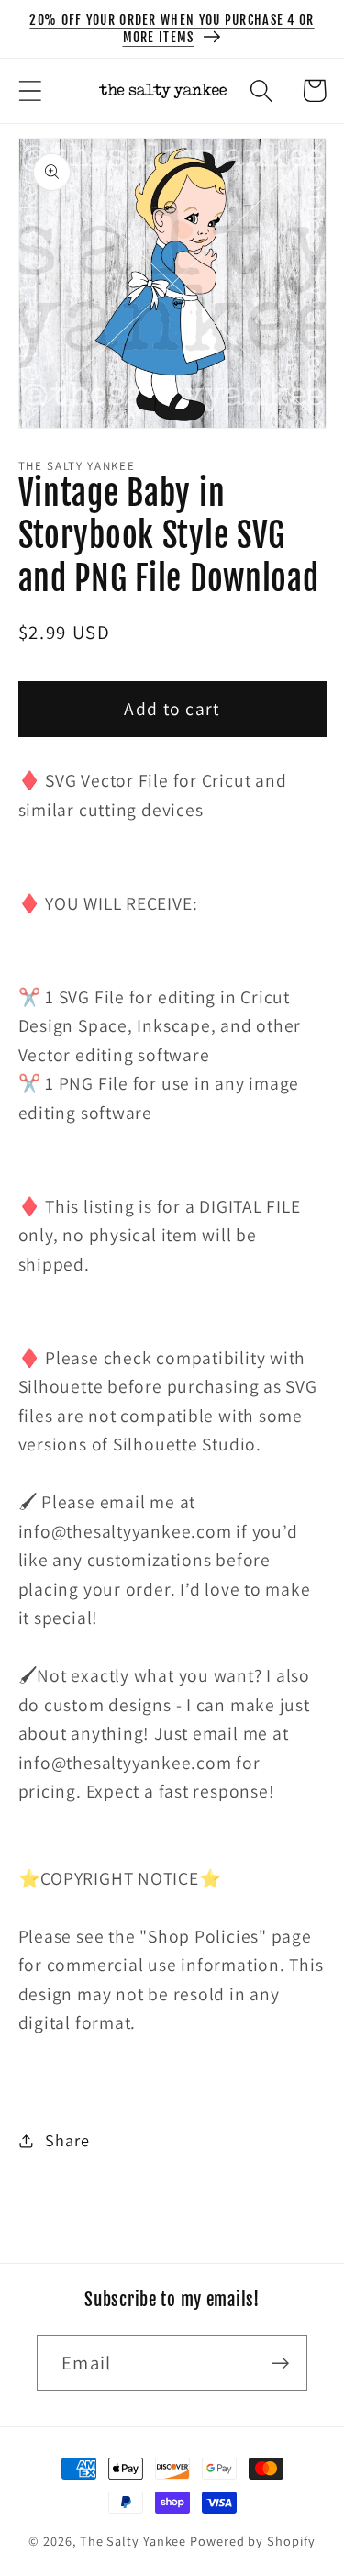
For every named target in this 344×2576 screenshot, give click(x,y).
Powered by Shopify (252, 2541)
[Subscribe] (280, 2363)
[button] (30, 90)
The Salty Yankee (133, 2541)
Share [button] (67, 2140)
